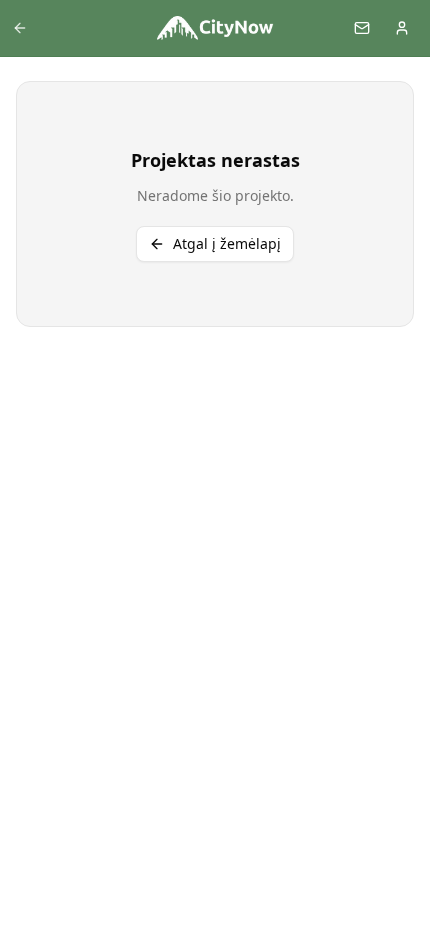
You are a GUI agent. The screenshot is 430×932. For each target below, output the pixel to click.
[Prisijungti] (402, 28)
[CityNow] (215, 28)
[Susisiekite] (362, 28)
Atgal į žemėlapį (227, 243)
